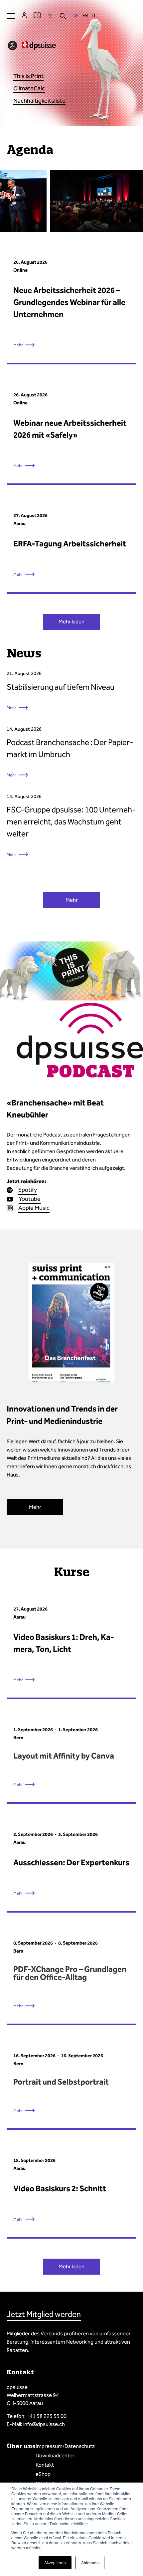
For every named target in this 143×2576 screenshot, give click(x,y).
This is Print (28, 76)
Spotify (28, 1190)
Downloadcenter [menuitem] (55, 2455)
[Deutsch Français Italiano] (84, 16)
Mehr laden (71, 622)
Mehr (11, 708)
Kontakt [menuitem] (45, 2465)
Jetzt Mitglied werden (44, 2314)
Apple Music (34, 1208)
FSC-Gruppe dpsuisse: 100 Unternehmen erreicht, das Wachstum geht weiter (71, 822)
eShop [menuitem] (43, 2474)
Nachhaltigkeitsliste (39, 101)
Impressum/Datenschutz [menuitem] (65, 2446)
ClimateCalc (29, 88)
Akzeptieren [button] (55, 2562)
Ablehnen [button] (90, 2562)
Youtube (30, 1199)
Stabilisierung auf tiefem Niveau (61, 687)
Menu (11, 16)
